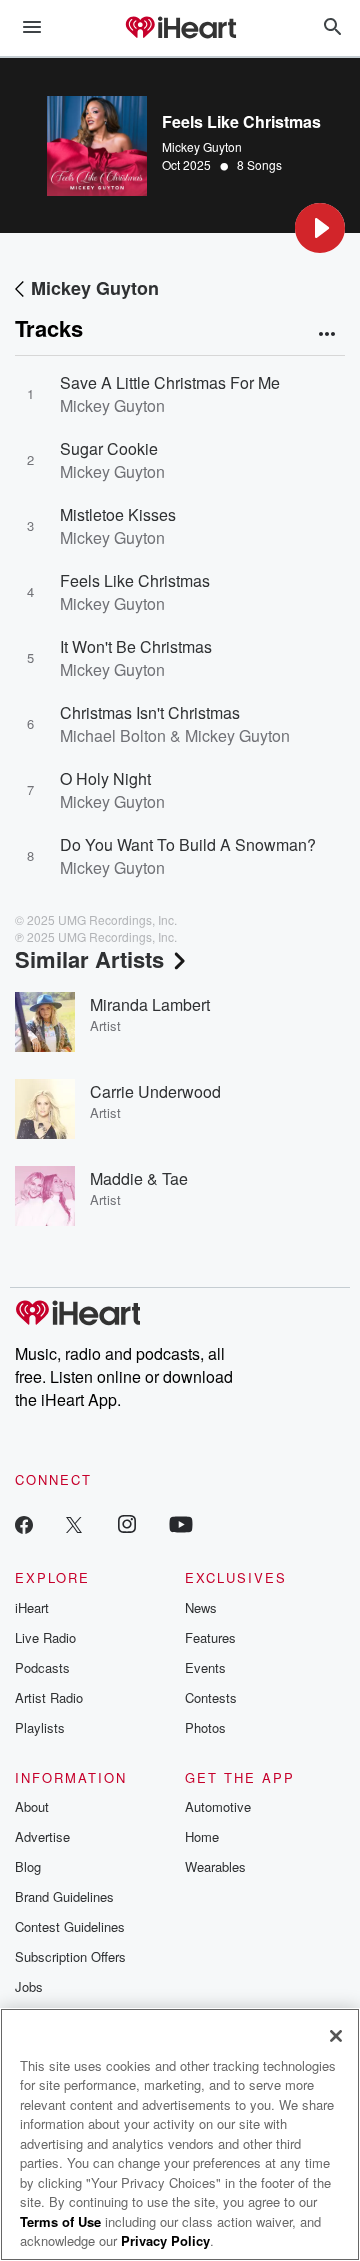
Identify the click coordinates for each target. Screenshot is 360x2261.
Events (205, 1667)
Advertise (42, 1836)
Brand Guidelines (64, 1896)
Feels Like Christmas (135, 580)
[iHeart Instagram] (127, 1523)
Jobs (29, 1986)
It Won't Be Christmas (136, 646)
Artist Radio (49, 1697)
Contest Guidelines (70, 1926)
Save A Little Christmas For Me (170, 382)
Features (210, 1637)
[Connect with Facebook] (24, 1523)
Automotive (218, 1806)
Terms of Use (60, 2221)
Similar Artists (89, 959)
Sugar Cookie (109, 448)
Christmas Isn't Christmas (150, 712)
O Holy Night (105, 778)
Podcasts (42, 1667)
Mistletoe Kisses (118, 514)
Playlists (40, 1727)
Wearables (215, 1866)
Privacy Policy (165, 2240)
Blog (28, 1866)
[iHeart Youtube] (181, 1523)
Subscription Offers (70, 1956)
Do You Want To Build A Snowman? (188, 844)
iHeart (32, 1607)
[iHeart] (180, 29)
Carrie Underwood (155, 1091)
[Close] (336, 2036)
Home (202, 1836)
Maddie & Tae (139, 1178)
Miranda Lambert (150, 1004)
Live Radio (45, 1637)
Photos (205, 1727)
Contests (211, 1697)
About (32, 1806)
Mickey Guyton (202, 146)
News (201, 1607)
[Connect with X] (74, 1523)
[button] (320, 228)
